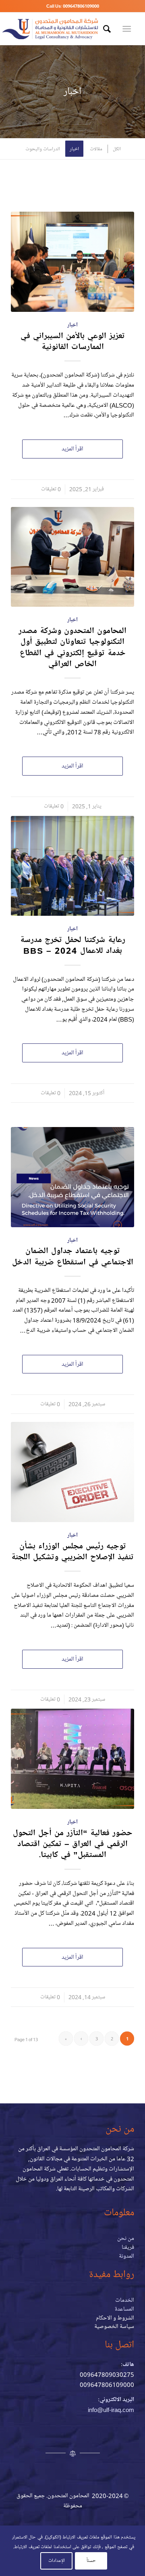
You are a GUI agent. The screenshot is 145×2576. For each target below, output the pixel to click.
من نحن (126, 2238)
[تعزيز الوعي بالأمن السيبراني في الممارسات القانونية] (72, 262)
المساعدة (124, 2309)
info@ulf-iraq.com (111, 2410)
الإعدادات (57, 2560)
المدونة (126, 2256)
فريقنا (128, 2247)
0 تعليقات (51, 489)
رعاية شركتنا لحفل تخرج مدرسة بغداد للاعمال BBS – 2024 (73, 945)
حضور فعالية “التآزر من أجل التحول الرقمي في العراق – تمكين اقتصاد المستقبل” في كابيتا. (73, 1844)
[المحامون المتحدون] (50, 29)
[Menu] (128, 29)
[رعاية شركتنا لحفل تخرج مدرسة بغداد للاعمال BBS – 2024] (72, 866)
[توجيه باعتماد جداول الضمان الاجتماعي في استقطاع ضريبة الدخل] (72, 1177)
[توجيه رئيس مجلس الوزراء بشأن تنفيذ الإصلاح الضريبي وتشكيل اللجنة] (72, 1472)
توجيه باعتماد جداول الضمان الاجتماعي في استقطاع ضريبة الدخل (73, 1256)
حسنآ (91, 2560)
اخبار (72, 325)
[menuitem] (106, 29)
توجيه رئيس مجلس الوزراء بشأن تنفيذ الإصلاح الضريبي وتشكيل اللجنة (72, 1551)
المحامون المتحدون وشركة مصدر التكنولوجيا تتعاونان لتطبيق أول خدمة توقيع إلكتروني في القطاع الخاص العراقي (72, 647)
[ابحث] (106, 29)
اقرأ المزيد (72, 449)
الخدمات (125, 2300)
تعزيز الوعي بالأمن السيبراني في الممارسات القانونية (73, 341)
